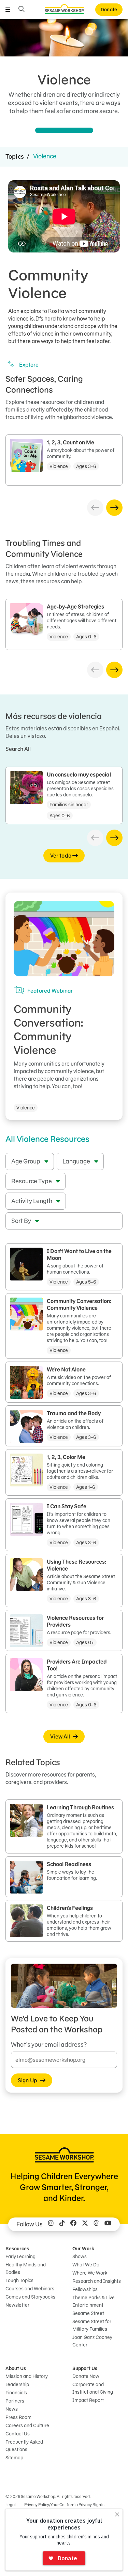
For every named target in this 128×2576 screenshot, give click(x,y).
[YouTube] (108, 2224)
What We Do (86, 2265)
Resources (17, 2249)
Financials (16, 2393)
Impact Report (88, 2400)
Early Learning (20, 2256)
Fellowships (85, 2289)
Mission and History (27, 2376)
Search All (18, 749)
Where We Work (90, 2273)
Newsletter (17, 2305)
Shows (80, 2256)
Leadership (17, 2384)
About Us (16, 2368)
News (12, 2409)
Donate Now (86, 2376)
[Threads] (96, 2224)
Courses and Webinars (30, 2289)
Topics (15, 157)
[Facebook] (73, 2224)
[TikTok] (62, 2224)
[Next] (114, 508)
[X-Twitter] (85, 2224)
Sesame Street (88, 2313)
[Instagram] (51, 2224)
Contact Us (18, 2434)
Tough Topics (19, 2280)
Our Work (83, 2249)
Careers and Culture (27, 2425)
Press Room (18, 2417)
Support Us (85, 2368)
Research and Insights (97, 2281)
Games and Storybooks (30, 2297)
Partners (15, 2401)
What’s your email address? (49, 2045)
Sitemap (14, 2458)
